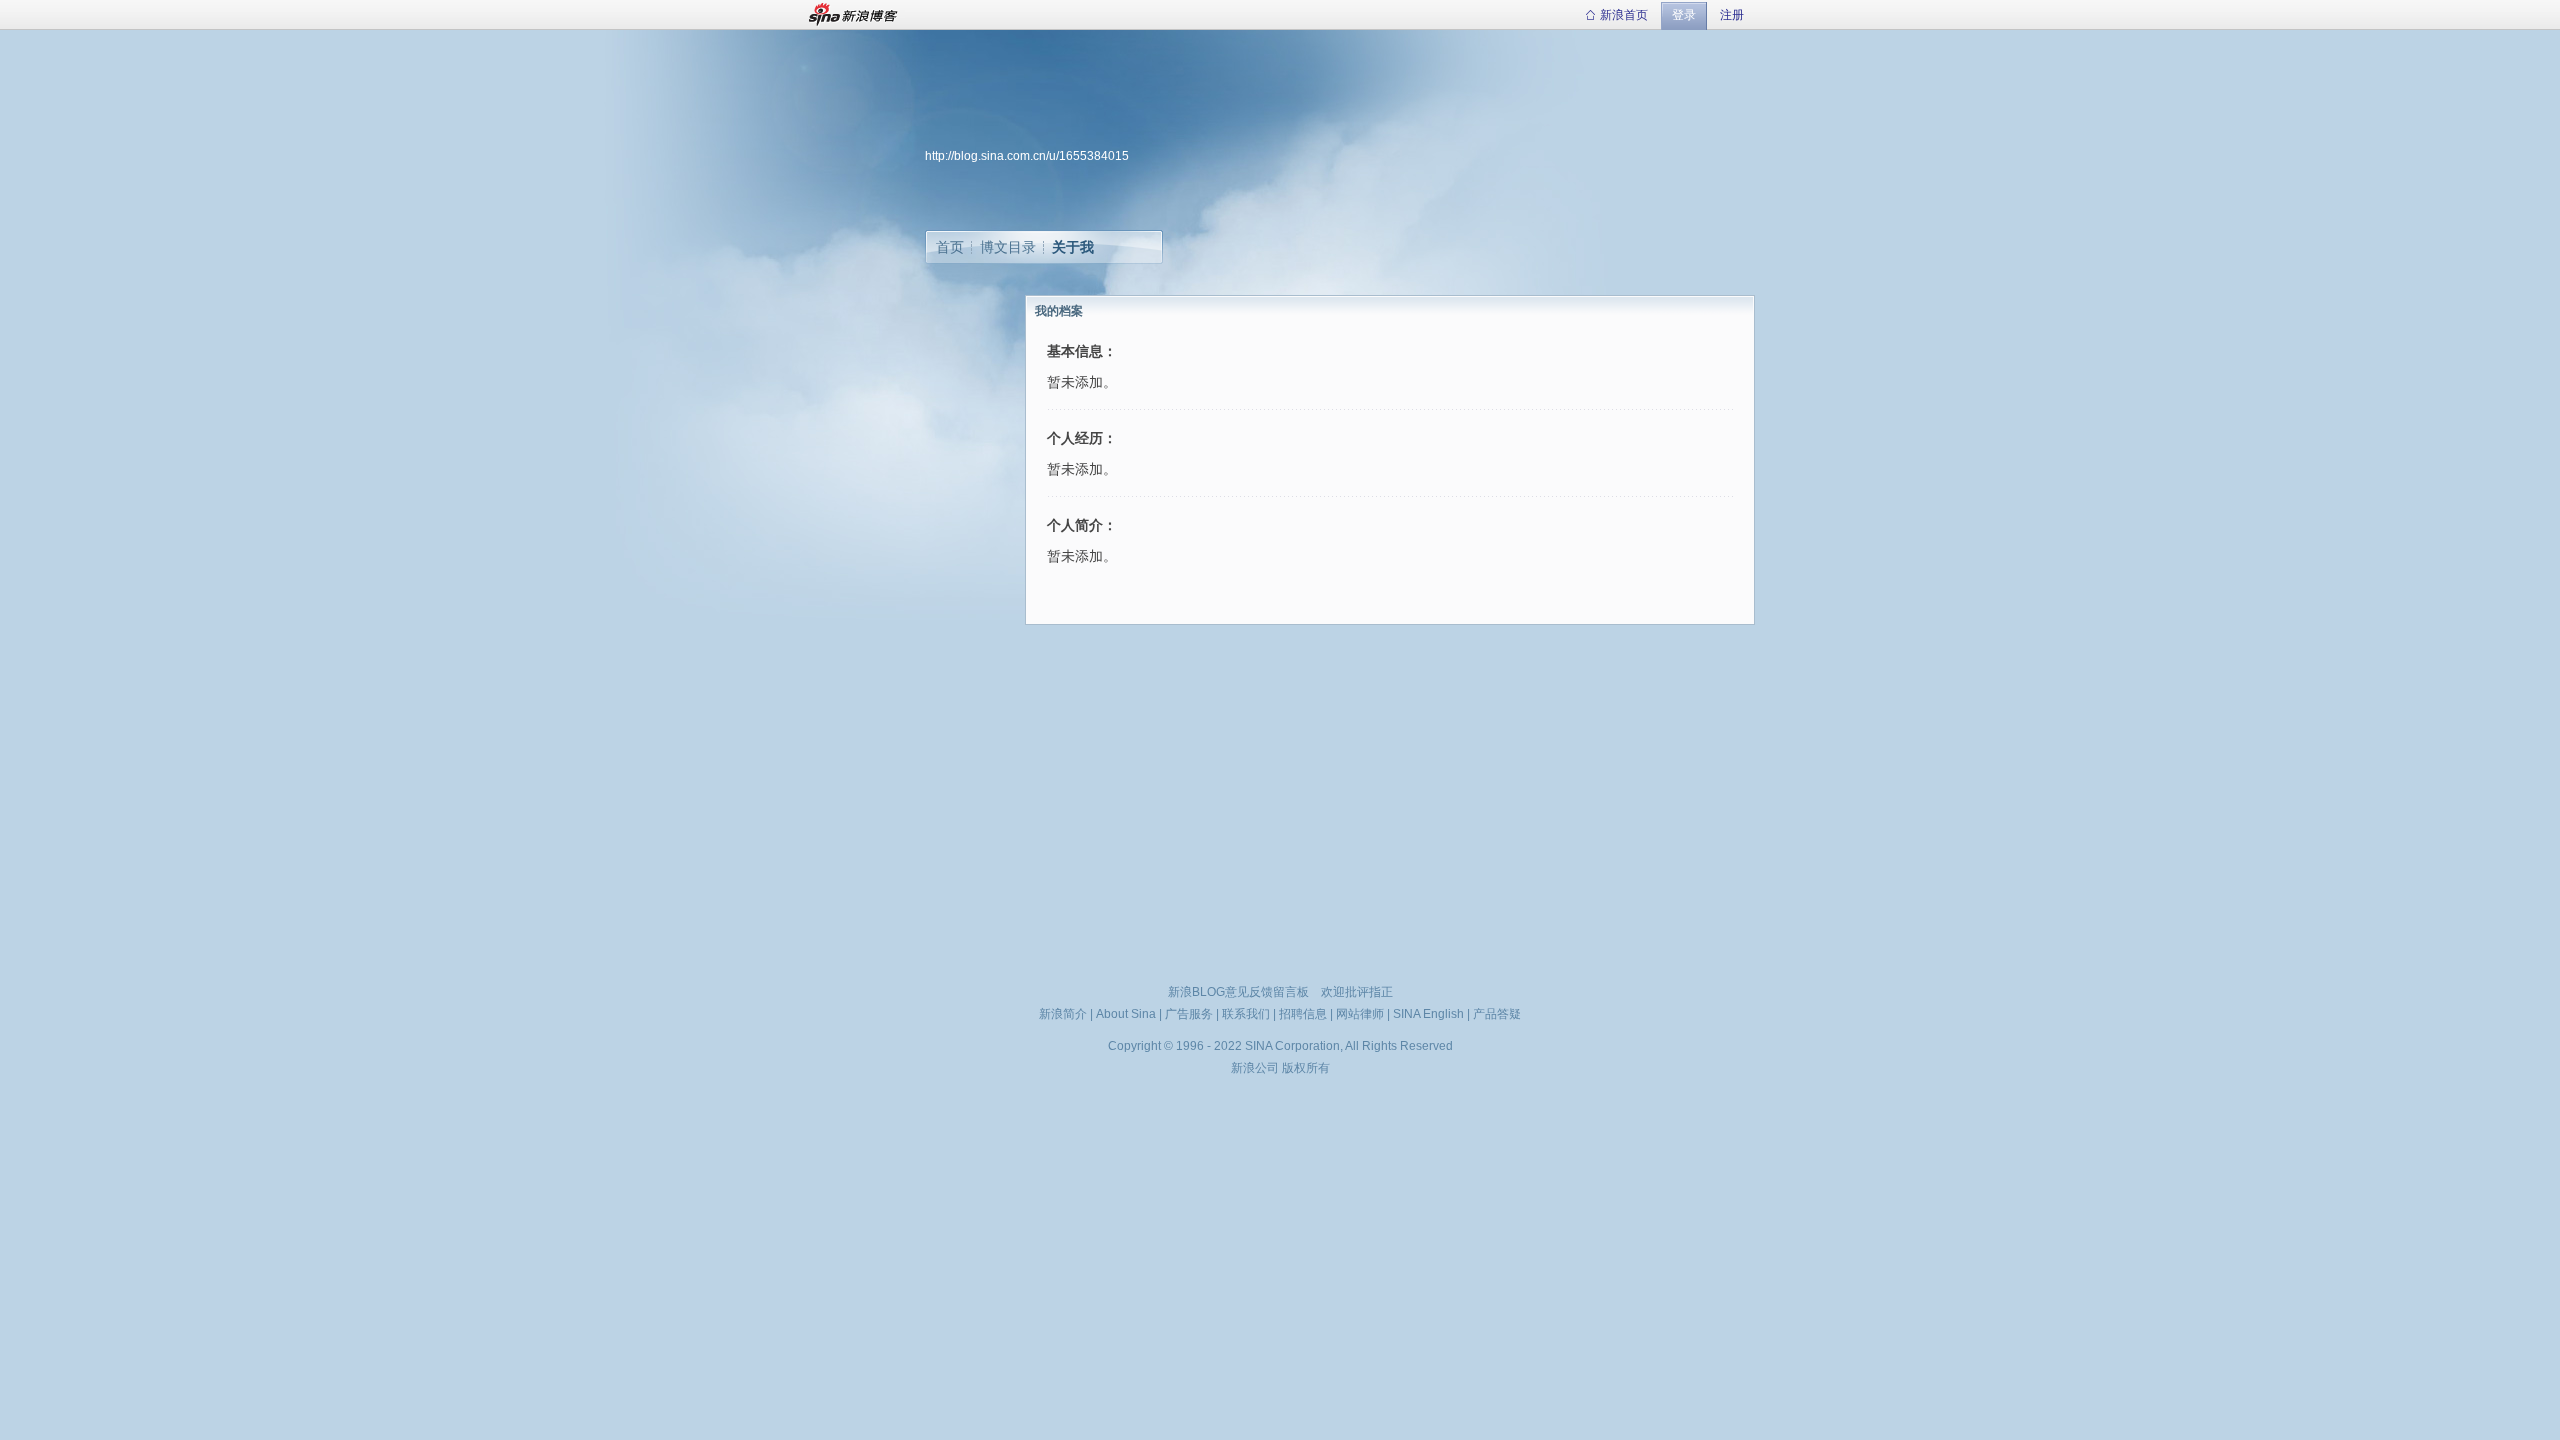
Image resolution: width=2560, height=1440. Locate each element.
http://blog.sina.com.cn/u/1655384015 (1027, 156)
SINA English (1428, 1014)
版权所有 (1306, 1068)
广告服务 (1189, 1014)
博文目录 (1008, 247)
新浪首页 (1624, 15)
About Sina (1126, 1014)
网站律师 (1360, 1014)
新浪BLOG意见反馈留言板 (1238, 992)
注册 (1732, 15)
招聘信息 (1303, 1014)
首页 (950, 247)
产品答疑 (1497, 1014)
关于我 (1073, 247)
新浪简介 (1063, 1014)
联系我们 (1246, 1014)
